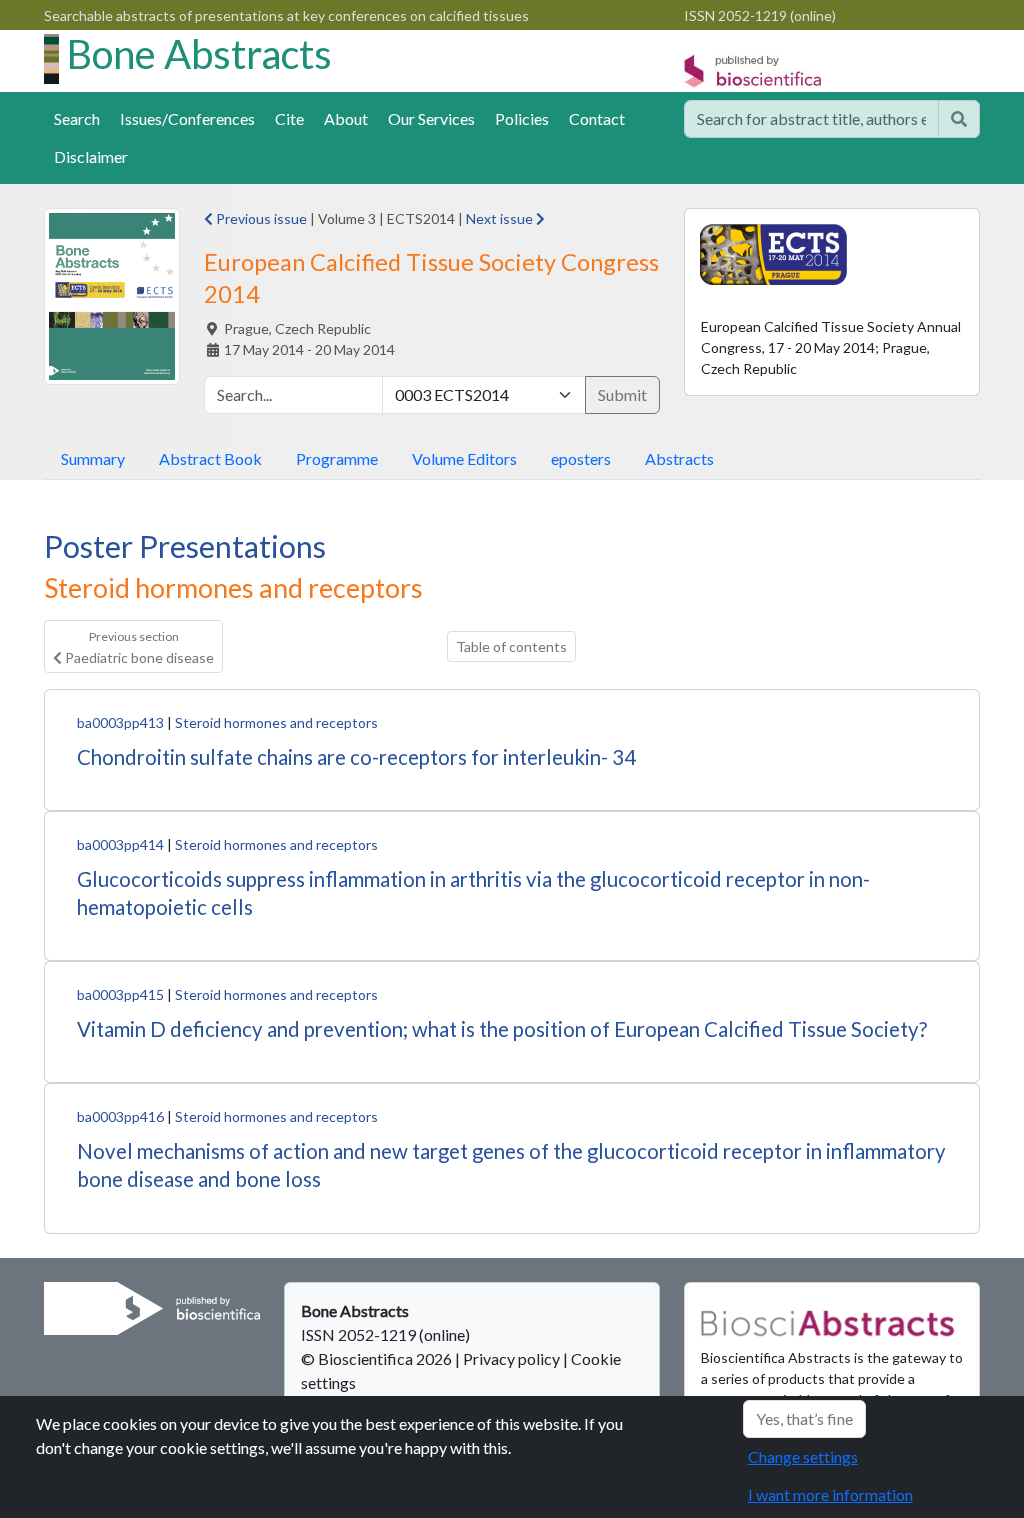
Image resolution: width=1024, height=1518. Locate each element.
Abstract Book (210, 458)
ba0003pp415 (120, 994)
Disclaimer (91, 156)
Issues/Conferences (187, 118)
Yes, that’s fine (804, 1418)
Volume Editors (464, 458)
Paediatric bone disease (138, 647)
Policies (522, 118)
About (346, 118)
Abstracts (679, 458)
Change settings (803, 1456)
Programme (337, 458)
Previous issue (260, 218)
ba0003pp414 (120, 844)
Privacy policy (511, 1358)
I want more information (830, 1494)
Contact (597, 118)
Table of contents (511, 646)
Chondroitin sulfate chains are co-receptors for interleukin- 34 (356, 757)
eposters (581, 458)
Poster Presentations (185, 546)
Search (77, 118)
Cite (289, 118)
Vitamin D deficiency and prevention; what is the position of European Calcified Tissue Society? (502, 1029)
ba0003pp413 (120, 722)
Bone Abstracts (199, 54)
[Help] (959, 119)
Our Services (431, 118)
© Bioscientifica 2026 (378, 1358)
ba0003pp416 (120, 1116)
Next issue (501, 218)
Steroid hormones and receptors (276, 722)
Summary (93, 458)
